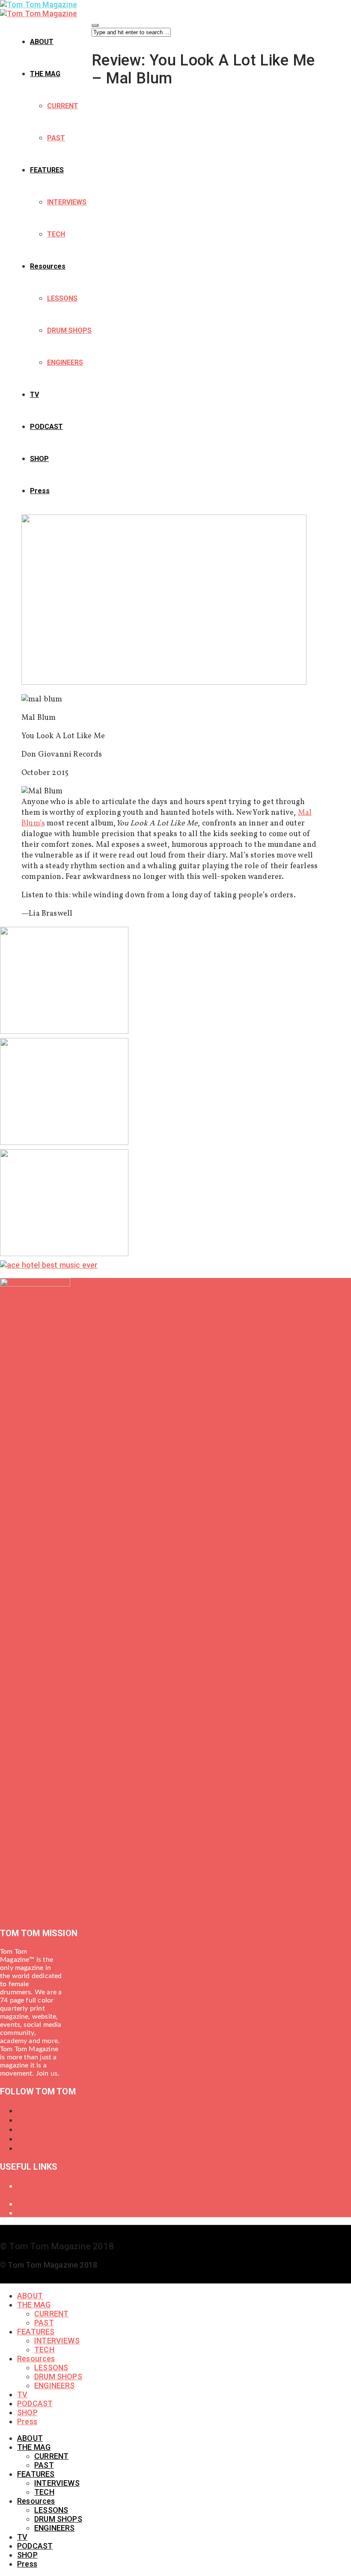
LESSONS (62, 298)
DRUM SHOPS (69, 330)
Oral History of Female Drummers (49, 2190)
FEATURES (47, 170)
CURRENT (63, 106)
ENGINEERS (65, 362)
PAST (56, 138)
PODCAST (46, 427)
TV (34, 395)
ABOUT (42, 42)
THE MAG (45, 74)
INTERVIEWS (67, 202)
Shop (26, 2204)
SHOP (39, 459)
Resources (48, 266)
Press (40, 491)
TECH (56, 234)
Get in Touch (40, 2213)
